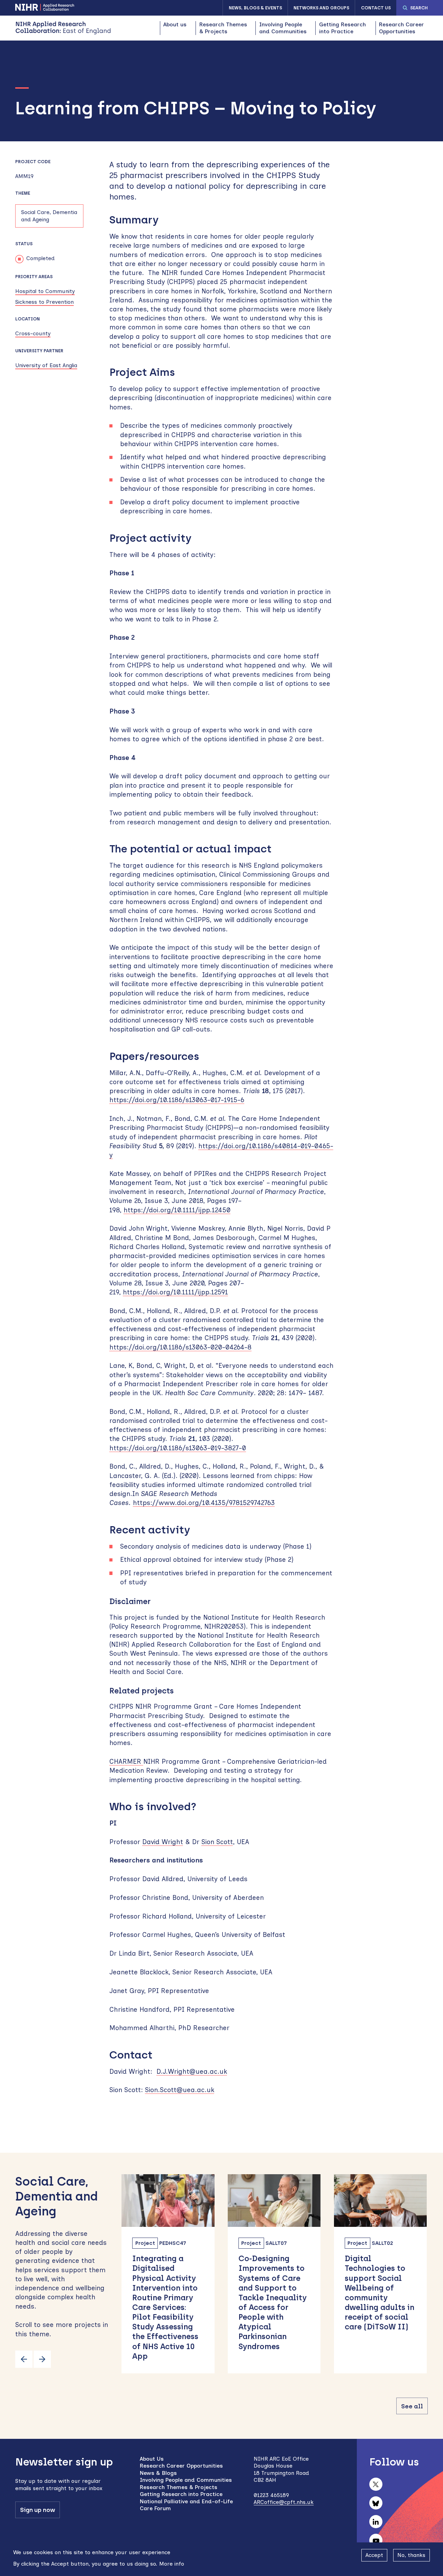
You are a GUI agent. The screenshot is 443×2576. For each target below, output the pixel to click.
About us (175, 24)
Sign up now (38, 2510)
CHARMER (126, 1761)
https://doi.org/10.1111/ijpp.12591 (175, 1292)
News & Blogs (158, 2473)
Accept (374, 2555)
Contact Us (376, 8)
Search (419, 8)
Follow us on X (376, 2484)
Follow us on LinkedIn (376, 2522)
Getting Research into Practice (342, 28)
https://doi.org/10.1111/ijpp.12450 (177, 1210)
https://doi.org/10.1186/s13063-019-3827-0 (178, 1448)
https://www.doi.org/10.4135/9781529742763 (204, 1503)
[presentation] (24, 2359)
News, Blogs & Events (255, 8)
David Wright (163, 1842)
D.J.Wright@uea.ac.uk (192, 2072)
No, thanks (411, 2555)
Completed (40, 258)
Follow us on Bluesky (376, 2503)
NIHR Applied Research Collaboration (45, 7)
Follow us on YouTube (376, 2540)
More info (172, 2563)
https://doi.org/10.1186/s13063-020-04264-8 (180, 1347)
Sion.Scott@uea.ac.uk (180, 2090)
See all (412, 2406)
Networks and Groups (321, 8)
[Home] (63, 28)
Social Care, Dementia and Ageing (49, 216)
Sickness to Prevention (44, 302)
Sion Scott (217, 1842)
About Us (152, 2459)
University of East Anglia (46, 365)
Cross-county (33, 333)
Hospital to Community (45, 291)
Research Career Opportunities (401, 28)
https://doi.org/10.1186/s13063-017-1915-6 (177, 1100)
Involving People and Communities (283, 28)
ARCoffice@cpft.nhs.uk (284, 2502)
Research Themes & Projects (223, 28)
